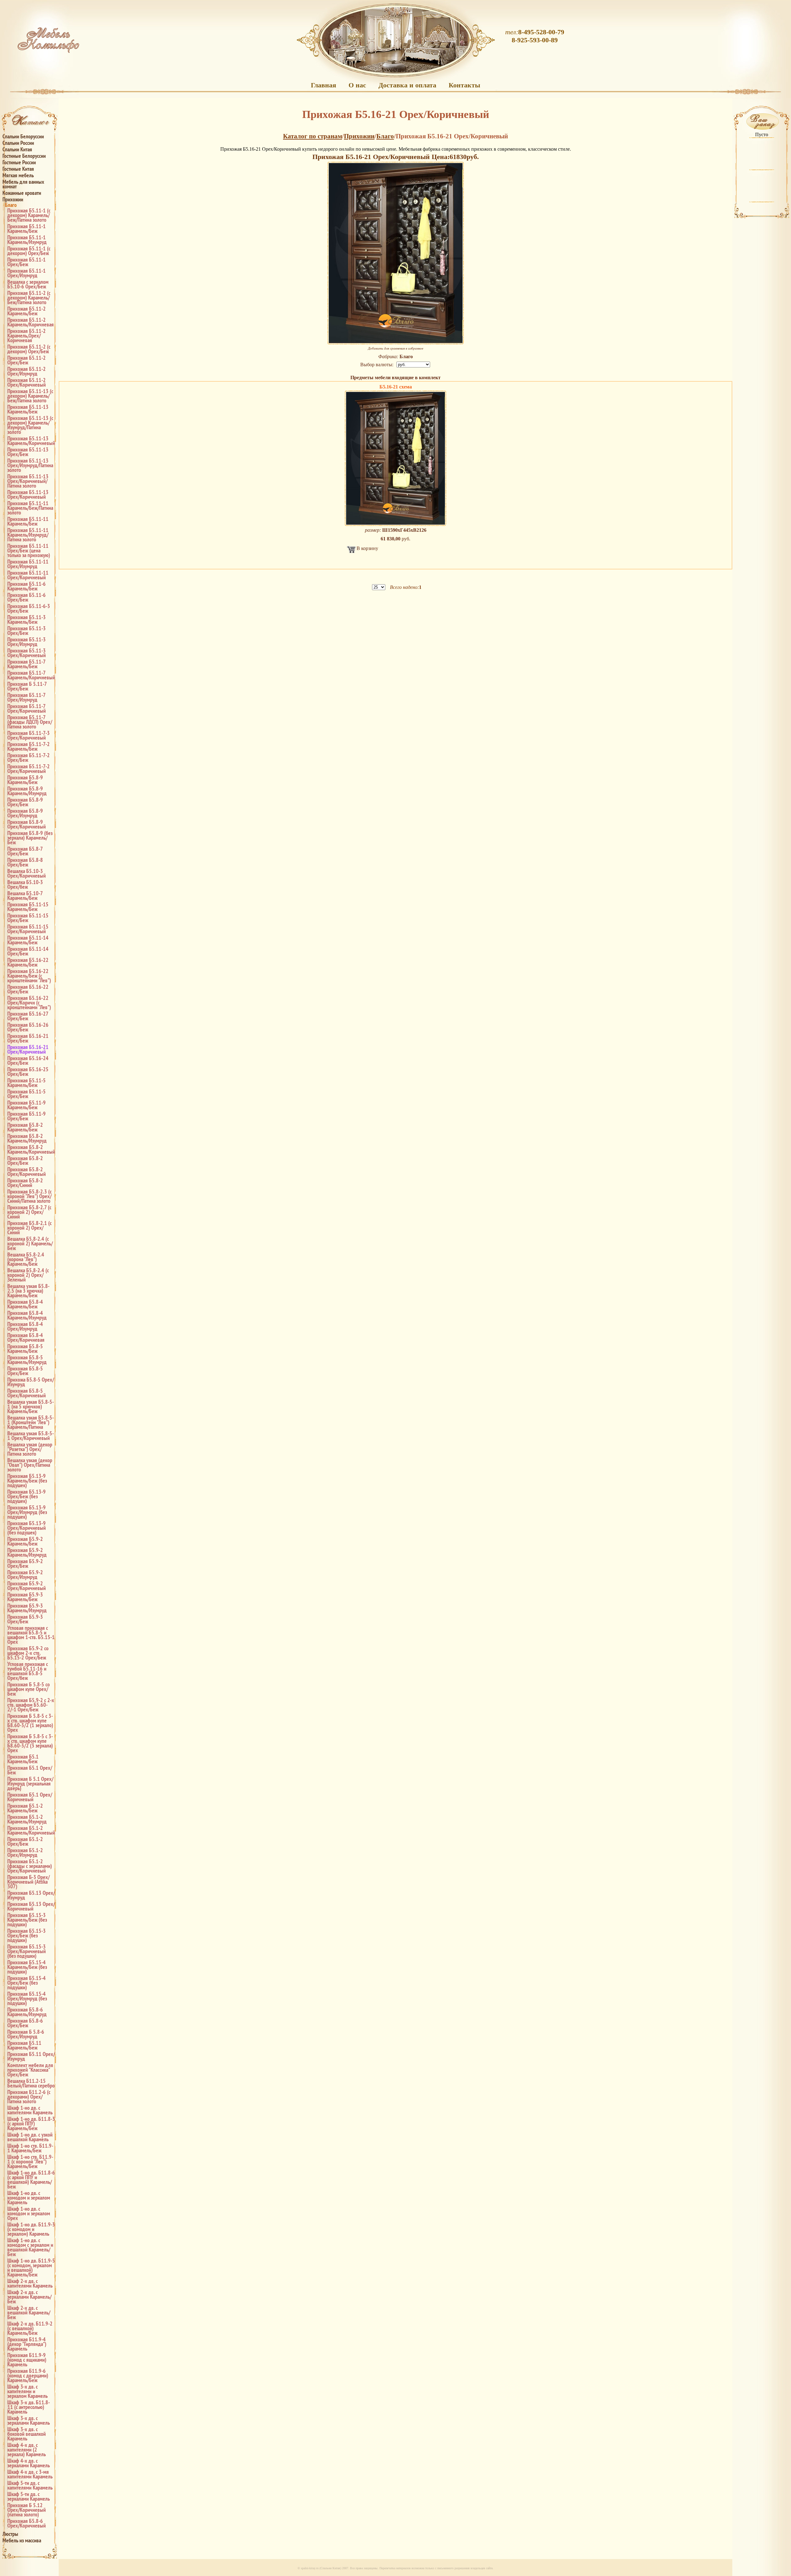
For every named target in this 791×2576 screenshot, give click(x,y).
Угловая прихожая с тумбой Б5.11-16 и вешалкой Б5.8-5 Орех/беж (28, 1671)
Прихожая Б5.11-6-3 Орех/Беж (29, 608)
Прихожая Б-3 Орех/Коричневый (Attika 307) (29, 1882)
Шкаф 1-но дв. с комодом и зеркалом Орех (29, 2213)
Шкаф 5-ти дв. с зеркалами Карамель (29, 2496)
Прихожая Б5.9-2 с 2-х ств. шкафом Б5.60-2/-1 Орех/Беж (31, 1705)
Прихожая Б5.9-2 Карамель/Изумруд (27, 1552)
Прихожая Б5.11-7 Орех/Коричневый (27, 708)
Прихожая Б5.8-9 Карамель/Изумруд (27, 791)
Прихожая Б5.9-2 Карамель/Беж (25, 1541)
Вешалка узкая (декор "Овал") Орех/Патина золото (30, 1465)
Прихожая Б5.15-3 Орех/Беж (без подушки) (27, 1935)
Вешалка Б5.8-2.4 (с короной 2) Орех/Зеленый (28, 1275)
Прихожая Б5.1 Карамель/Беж (23, 1759)
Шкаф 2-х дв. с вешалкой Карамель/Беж (29, 2312)
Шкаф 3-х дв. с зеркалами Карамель (29, 2420)
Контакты (464, 85)
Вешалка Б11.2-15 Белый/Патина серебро (31, 2083)
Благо (11, 205)
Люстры (10, 2534)
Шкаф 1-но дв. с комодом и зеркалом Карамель (29, 2198)
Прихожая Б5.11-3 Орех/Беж (27, 631)
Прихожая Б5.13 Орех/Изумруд (31, 1895)
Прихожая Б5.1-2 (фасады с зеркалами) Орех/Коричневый (30, 1866)
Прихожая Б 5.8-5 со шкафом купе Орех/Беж (29, 1689)
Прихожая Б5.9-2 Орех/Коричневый (27, 1586)
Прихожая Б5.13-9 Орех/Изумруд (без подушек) (27, 1512)
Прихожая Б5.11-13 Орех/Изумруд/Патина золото (30, 465)
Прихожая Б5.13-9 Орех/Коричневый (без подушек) (27, 1528)
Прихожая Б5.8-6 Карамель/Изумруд (27, 2012)
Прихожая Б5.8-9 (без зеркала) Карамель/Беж (30, 838)
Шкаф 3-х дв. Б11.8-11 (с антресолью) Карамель (29, 2407)
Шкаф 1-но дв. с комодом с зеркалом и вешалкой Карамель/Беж (30, 2247)
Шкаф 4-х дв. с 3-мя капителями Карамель (30, 2474)
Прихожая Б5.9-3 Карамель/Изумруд (27, 1608)
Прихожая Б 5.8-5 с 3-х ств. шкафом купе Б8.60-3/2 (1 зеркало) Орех (30, 1723)
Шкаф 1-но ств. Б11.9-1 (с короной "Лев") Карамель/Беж (30, 2161)
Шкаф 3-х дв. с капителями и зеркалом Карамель (27, 2391)
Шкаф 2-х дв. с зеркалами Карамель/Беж (30, 2297)
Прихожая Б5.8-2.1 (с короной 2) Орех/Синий (30, 1228)
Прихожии (13, 199)
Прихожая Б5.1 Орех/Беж (30, 1770)
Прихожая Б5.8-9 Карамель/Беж (25, 780)
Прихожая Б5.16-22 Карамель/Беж (28, 962)
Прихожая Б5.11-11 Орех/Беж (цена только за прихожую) (29, 550)
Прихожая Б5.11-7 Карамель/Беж (26, 664)
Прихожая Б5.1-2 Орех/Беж (25, 1841)
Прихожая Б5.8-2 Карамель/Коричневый (31, 1149)
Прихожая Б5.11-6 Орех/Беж (27, 597)
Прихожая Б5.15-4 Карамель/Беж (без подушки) (27, 1967)
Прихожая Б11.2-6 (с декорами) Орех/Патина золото (29, 2097)
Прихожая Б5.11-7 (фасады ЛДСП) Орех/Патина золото (30, 722)
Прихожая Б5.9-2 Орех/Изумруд (25, 1575)
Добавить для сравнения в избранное (396, 348)
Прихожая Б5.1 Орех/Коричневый (30, 1797)
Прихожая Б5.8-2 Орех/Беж (25, 1160)
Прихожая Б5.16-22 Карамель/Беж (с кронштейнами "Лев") (29, 976)
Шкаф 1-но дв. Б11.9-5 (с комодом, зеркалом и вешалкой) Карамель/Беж (31, 2268)
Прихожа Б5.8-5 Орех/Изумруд (31, 1382)
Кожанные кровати (22, 193)
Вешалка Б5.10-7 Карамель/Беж (25, 896)
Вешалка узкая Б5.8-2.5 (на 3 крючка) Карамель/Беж (28, 1291)
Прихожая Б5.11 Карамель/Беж (24, 2045)
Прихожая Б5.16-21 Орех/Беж (28, 1038)
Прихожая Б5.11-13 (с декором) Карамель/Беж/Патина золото (30, 396)
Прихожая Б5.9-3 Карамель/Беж (25, 1597)
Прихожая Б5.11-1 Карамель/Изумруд (27, 240)
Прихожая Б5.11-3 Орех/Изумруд (27, 642)
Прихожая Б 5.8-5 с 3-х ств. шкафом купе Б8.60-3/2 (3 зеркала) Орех (30, 1743)
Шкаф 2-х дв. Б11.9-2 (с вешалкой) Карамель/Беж (30, 2328)
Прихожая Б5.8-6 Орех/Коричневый (27, 2523)
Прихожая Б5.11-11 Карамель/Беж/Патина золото (30, 508)
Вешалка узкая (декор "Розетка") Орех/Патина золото (30, 1449)
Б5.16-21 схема (396, 387)
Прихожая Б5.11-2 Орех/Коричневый (27, 382)
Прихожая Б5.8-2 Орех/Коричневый (27, 1172)
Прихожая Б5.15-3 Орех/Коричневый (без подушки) (27, 1951)
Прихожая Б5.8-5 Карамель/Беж (25, 1349)
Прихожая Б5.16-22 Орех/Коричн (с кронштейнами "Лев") (29, 1003)
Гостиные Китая (18, 169)
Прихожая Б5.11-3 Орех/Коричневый (27, 653)
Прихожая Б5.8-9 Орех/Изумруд (25, 813)
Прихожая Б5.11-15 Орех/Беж (28, 918)
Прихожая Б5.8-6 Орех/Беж (25, 2023)
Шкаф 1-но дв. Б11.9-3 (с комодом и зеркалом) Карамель (31, 2229)
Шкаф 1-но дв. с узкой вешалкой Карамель (30, 2137)
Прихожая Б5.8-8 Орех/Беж (25, 862)
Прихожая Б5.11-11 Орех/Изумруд (28, 564)
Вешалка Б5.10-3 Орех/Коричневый (27, 873)
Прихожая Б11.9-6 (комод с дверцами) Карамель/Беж (28, 2375)
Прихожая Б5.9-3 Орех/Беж (25, 1619)
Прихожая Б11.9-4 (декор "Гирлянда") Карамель (27, 2344)
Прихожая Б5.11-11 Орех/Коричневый (28, 575)
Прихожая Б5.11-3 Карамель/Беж (27, 619)
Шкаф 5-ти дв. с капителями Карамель (30, 2485)
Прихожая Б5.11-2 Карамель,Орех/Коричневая (27, 336)
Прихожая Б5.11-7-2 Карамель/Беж (29, 746)
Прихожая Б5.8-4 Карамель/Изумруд (27, 1315)
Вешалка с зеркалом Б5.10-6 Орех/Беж (28, 284)
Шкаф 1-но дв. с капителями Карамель (30, 2110)
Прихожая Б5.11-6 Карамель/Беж (27, 586)
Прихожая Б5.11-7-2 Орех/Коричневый (29, 769)
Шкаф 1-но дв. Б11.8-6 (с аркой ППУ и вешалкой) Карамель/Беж (31, 2180)
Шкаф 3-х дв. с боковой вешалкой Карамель (27, 2434)
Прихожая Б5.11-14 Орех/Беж (28, 951)
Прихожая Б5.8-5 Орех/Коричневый (27, 1393)
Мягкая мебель (18, 175)
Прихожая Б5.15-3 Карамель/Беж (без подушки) (27, 1920)
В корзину (367, 548)
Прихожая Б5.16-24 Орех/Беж (28, 1060)
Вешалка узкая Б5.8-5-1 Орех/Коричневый (31, 1436)
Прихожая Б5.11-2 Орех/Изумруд (27, 371)
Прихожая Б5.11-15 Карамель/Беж (28, 907)
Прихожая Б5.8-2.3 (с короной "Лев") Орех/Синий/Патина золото (30, 1196)
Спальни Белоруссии (23, 136)
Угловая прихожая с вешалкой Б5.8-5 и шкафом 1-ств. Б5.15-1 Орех (31, 1635)
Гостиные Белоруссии (24, 156)
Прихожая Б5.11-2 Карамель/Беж (27, 311)
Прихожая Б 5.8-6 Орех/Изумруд (26, 2034)
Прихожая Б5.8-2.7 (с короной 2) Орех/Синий (29, 1212)
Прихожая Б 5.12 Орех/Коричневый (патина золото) (27, 2510)
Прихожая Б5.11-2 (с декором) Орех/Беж (29, 349)
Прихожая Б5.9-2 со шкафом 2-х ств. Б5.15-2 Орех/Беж (28, 1653)
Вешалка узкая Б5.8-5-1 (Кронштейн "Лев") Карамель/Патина (31, 1422)
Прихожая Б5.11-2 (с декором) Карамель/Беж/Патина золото (29, 298)
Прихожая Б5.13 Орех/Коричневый (31, 1906)
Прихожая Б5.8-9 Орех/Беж (25, 802)
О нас (357, 85)
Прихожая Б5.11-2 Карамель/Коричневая (31, 322)
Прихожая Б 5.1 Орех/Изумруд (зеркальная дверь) (30, 1783)
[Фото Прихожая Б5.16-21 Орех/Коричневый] (396, 253)
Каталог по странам (313, 136)
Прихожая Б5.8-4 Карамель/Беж (25, 1304)
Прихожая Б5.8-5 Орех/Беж (25, 1371)
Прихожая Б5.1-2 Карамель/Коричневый (31, 1830)
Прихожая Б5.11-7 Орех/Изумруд (26, 697)
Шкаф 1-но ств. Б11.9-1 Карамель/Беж (30, 2148)
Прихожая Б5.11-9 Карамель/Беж (27, 1105)
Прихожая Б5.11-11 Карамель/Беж (28, 521)
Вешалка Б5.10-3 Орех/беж (25, 884)
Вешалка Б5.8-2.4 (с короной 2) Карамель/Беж (30, 1243)
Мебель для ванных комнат (23, 184)
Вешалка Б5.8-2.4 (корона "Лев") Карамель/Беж (26, 1259)
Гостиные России (19, 162)
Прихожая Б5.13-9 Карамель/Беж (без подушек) (27, 1481)
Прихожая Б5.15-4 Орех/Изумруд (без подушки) (27, 1998)
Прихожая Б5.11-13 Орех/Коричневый (28, 494)
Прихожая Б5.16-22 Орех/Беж (28, 989)
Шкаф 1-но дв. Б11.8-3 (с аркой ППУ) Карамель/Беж (31, 2123)
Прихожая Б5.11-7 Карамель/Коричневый (31, 675)
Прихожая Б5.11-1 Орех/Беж (27, 262)
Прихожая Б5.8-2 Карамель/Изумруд (27, 1138)
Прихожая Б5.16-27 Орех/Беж (28, 1016)
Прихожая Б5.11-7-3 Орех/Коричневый (29, 735)
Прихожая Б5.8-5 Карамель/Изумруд (27, 1360)
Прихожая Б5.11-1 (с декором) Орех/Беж (29, 251)
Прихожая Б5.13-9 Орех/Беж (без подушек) (27, 1496)
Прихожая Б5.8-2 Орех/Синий (25, 1183)
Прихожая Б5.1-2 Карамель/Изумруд (27, 1819)
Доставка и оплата (407, 85)
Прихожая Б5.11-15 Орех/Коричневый (28, 929)
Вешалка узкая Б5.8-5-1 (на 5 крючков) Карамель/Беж (31, 1406)
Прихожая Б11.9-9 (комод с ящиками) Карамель (27, 2360)
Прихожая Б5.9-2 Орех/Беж (25, 1563)
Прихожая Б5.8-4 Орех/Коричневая (26, 1337)
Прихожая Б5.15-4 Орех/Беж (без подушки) (27, 1983)
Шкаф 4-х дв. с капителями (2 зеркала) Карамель (27, 2450)
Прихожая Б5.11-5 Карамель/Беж (27, 1083)
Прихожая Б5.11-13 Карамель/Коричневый (31, 441)
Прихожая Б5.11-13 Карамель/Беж (28, 409)
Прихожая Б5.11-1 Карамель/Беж (27, 229)
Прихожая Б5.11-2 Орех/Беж (27, 360)
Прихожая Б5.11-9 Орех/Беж (27, 1116)
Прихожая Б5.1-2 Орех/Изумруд (25, 1852)
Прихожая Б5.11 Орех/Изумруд (31, 2056)
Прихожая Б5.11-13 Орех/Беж (28, 452)
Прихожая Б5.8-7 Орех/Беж (25, 851)
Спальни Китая (17, 149)
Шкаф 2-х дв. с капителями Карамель (30, 2283)
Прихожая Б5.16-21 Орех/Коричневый (28, 1049)
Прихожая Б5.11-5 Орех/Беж (27, 1094)
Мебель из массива (22, 2540)
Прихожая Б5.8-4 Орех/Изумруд (25, 1326)
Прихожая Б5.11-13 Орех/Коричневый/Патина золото (28, 481)
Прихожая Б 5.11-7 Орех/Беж (27, 686)
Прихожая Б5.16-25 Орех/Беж (28, 1072)
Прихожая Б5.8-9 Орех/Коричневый (27, 824)
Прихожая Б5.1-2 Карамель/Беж (25, 1808)
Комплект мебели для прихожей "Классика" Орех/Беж (30, 2070)
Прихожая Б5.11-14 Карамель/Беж (28, 940)
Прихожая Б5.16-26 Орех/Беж (28, 1027)
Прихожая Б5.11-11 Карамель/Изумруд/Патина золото (28, 535)
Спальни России (18, 143)
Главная (324, 85)
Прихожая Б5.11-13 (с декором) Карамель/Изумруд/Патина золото (30, 425)
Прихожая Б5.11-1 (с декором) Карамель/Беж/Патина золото (29, 215)
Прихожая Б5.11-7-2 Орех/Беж (29, 757)
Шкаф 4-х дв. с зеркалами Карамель (29, 2463)
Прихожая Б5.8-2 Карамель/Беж (25, 1127)
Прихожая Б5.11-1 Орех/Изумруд (27, 273)
